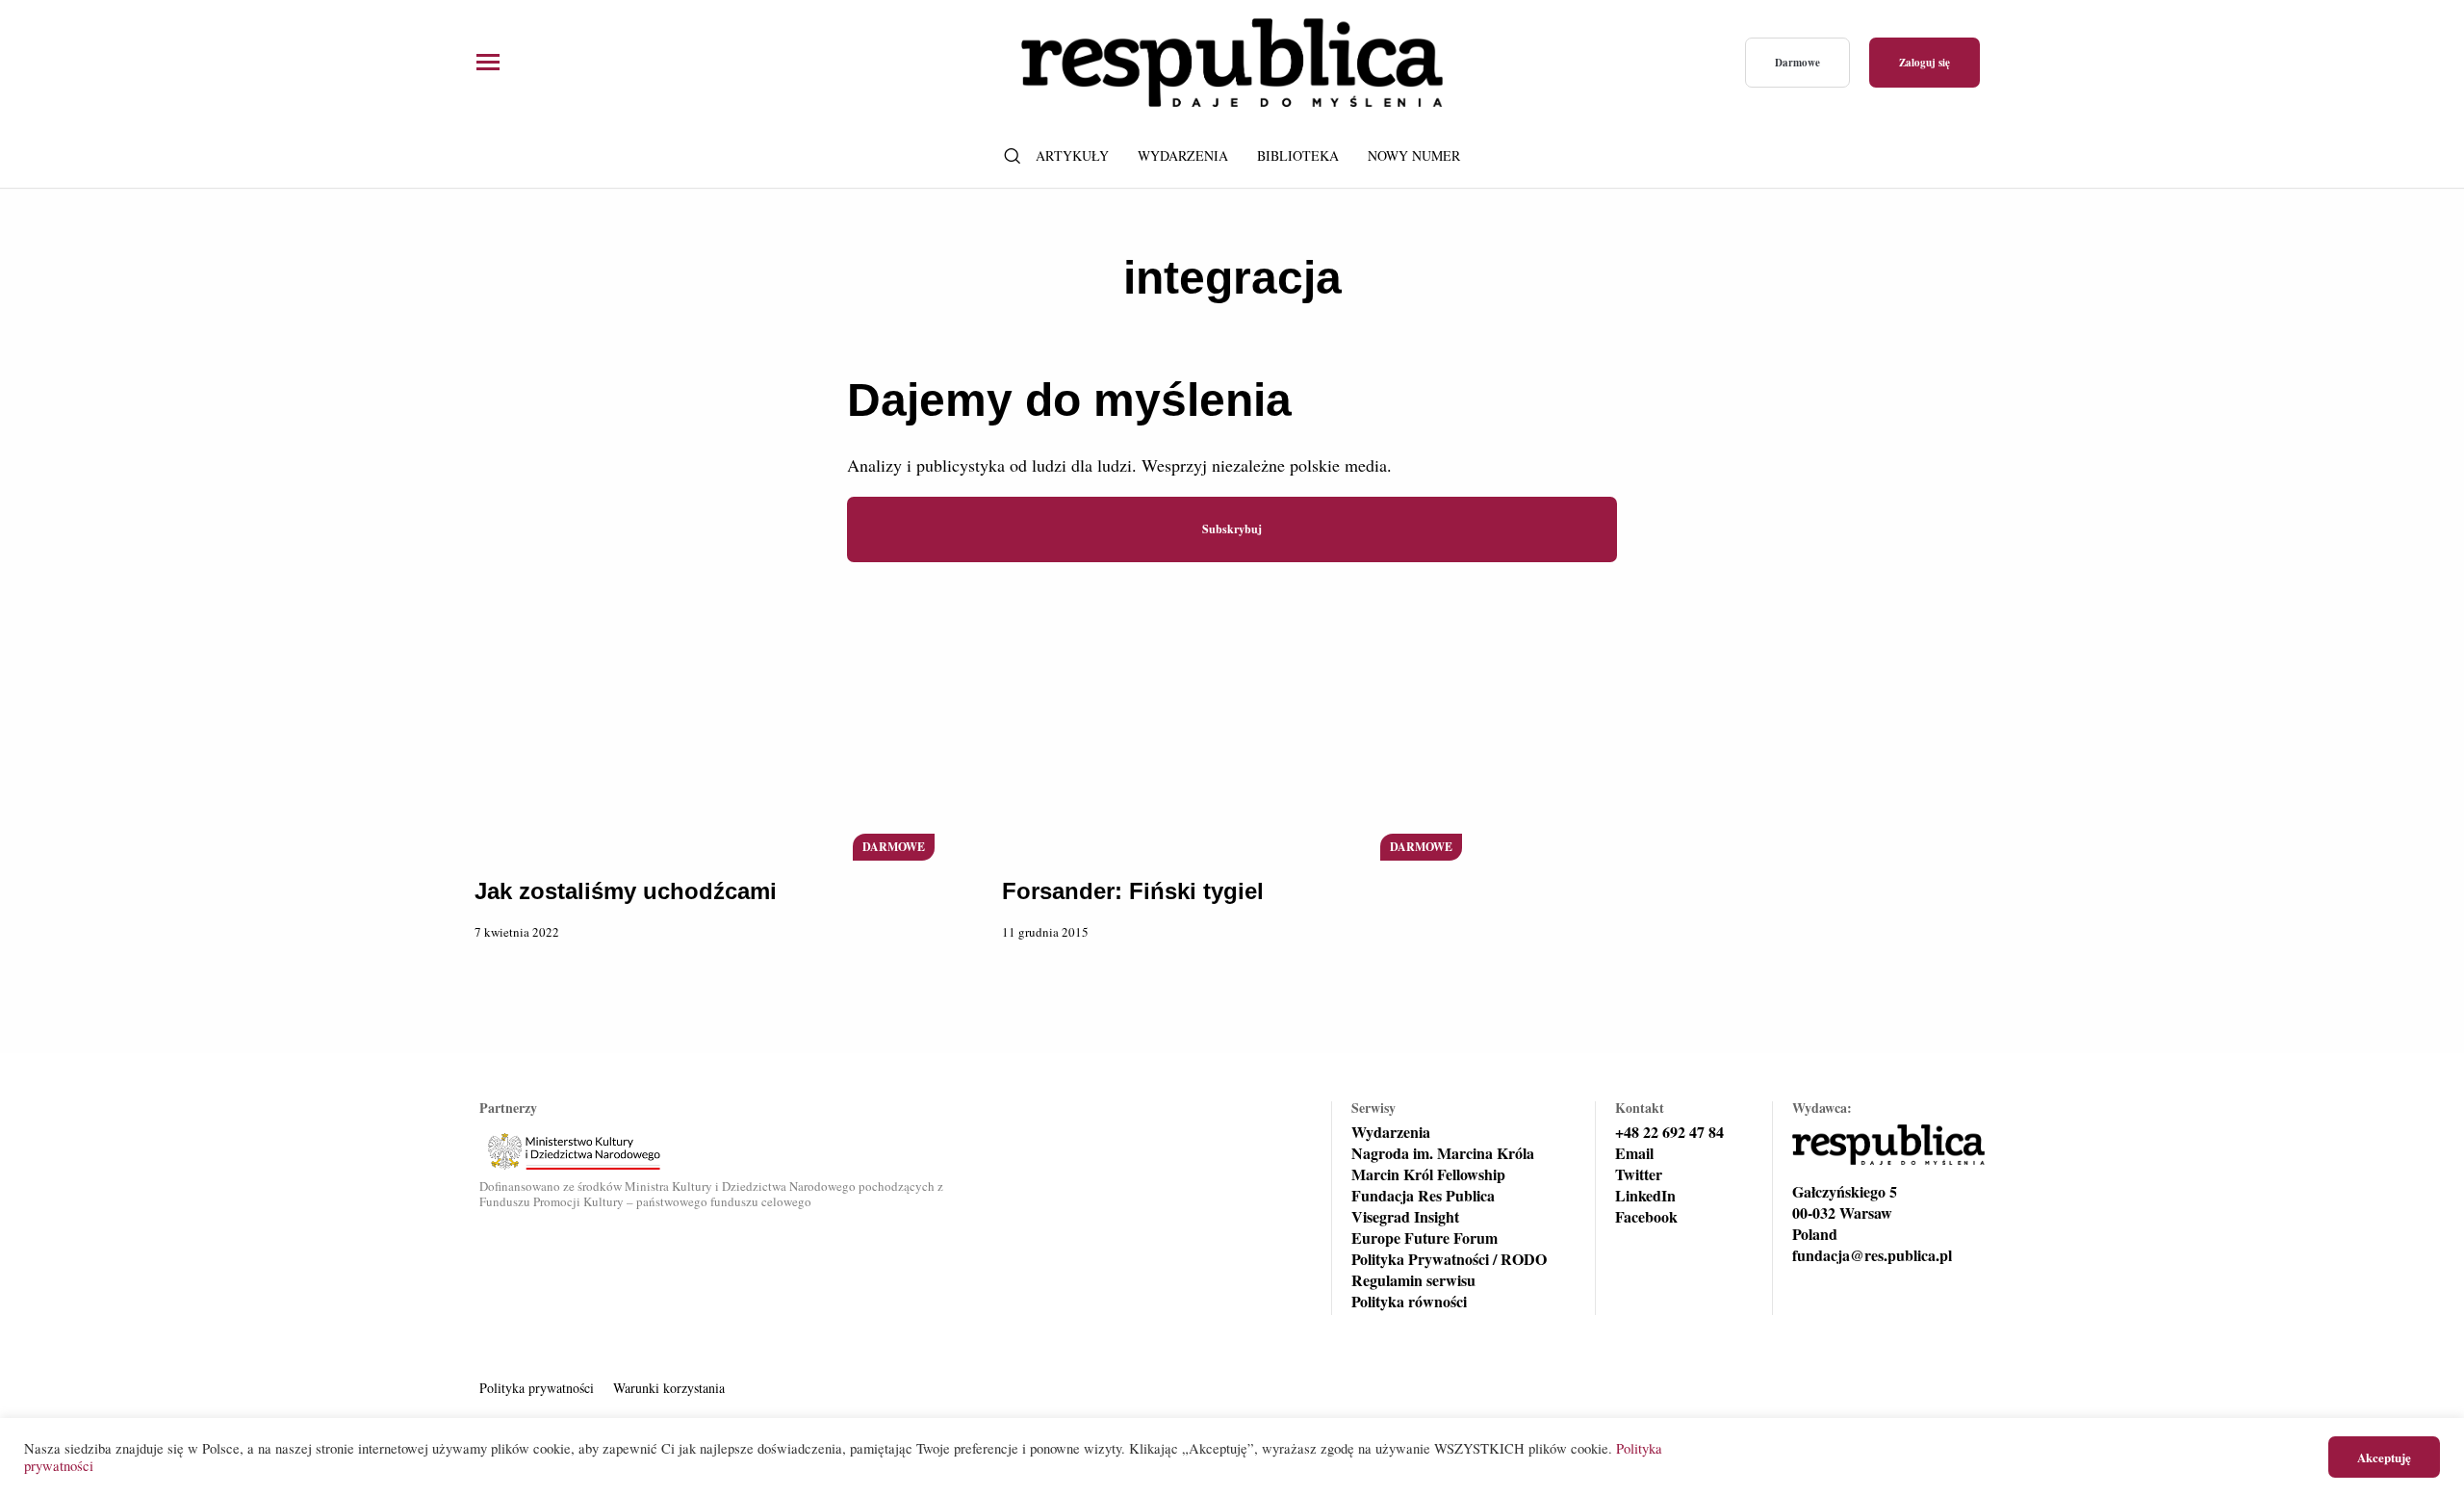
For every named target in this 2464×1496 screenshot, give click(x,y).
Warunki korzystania (669, 1388)
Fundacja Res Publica (1423, 1196)
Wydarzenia (1183, 155)
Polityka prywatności (537, 1388)
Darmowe (1797, 63)
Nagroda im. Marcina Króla (1443, 1153)
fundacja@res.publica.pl (1872, 1255)
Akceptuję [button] (2384, 1457)
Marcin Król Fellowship (1428, 1174)
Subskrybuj (1232, 529)
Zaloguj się (1925, 63)
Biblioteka (1298, 155)
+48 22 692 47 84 (1669, 1132)
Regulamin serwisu (1413, 1280)
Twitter (1639, 1174)
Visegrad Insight (1405, 1217)
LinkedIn (1645, 1196)
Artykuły (1072, 155)
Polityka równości (1409, 1302)
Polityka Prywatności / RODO (1449, 1259)
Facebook (1646, 1217)
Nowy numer (1414, 155)
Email (1634, 1153)
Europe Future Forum (1424, 1238)
